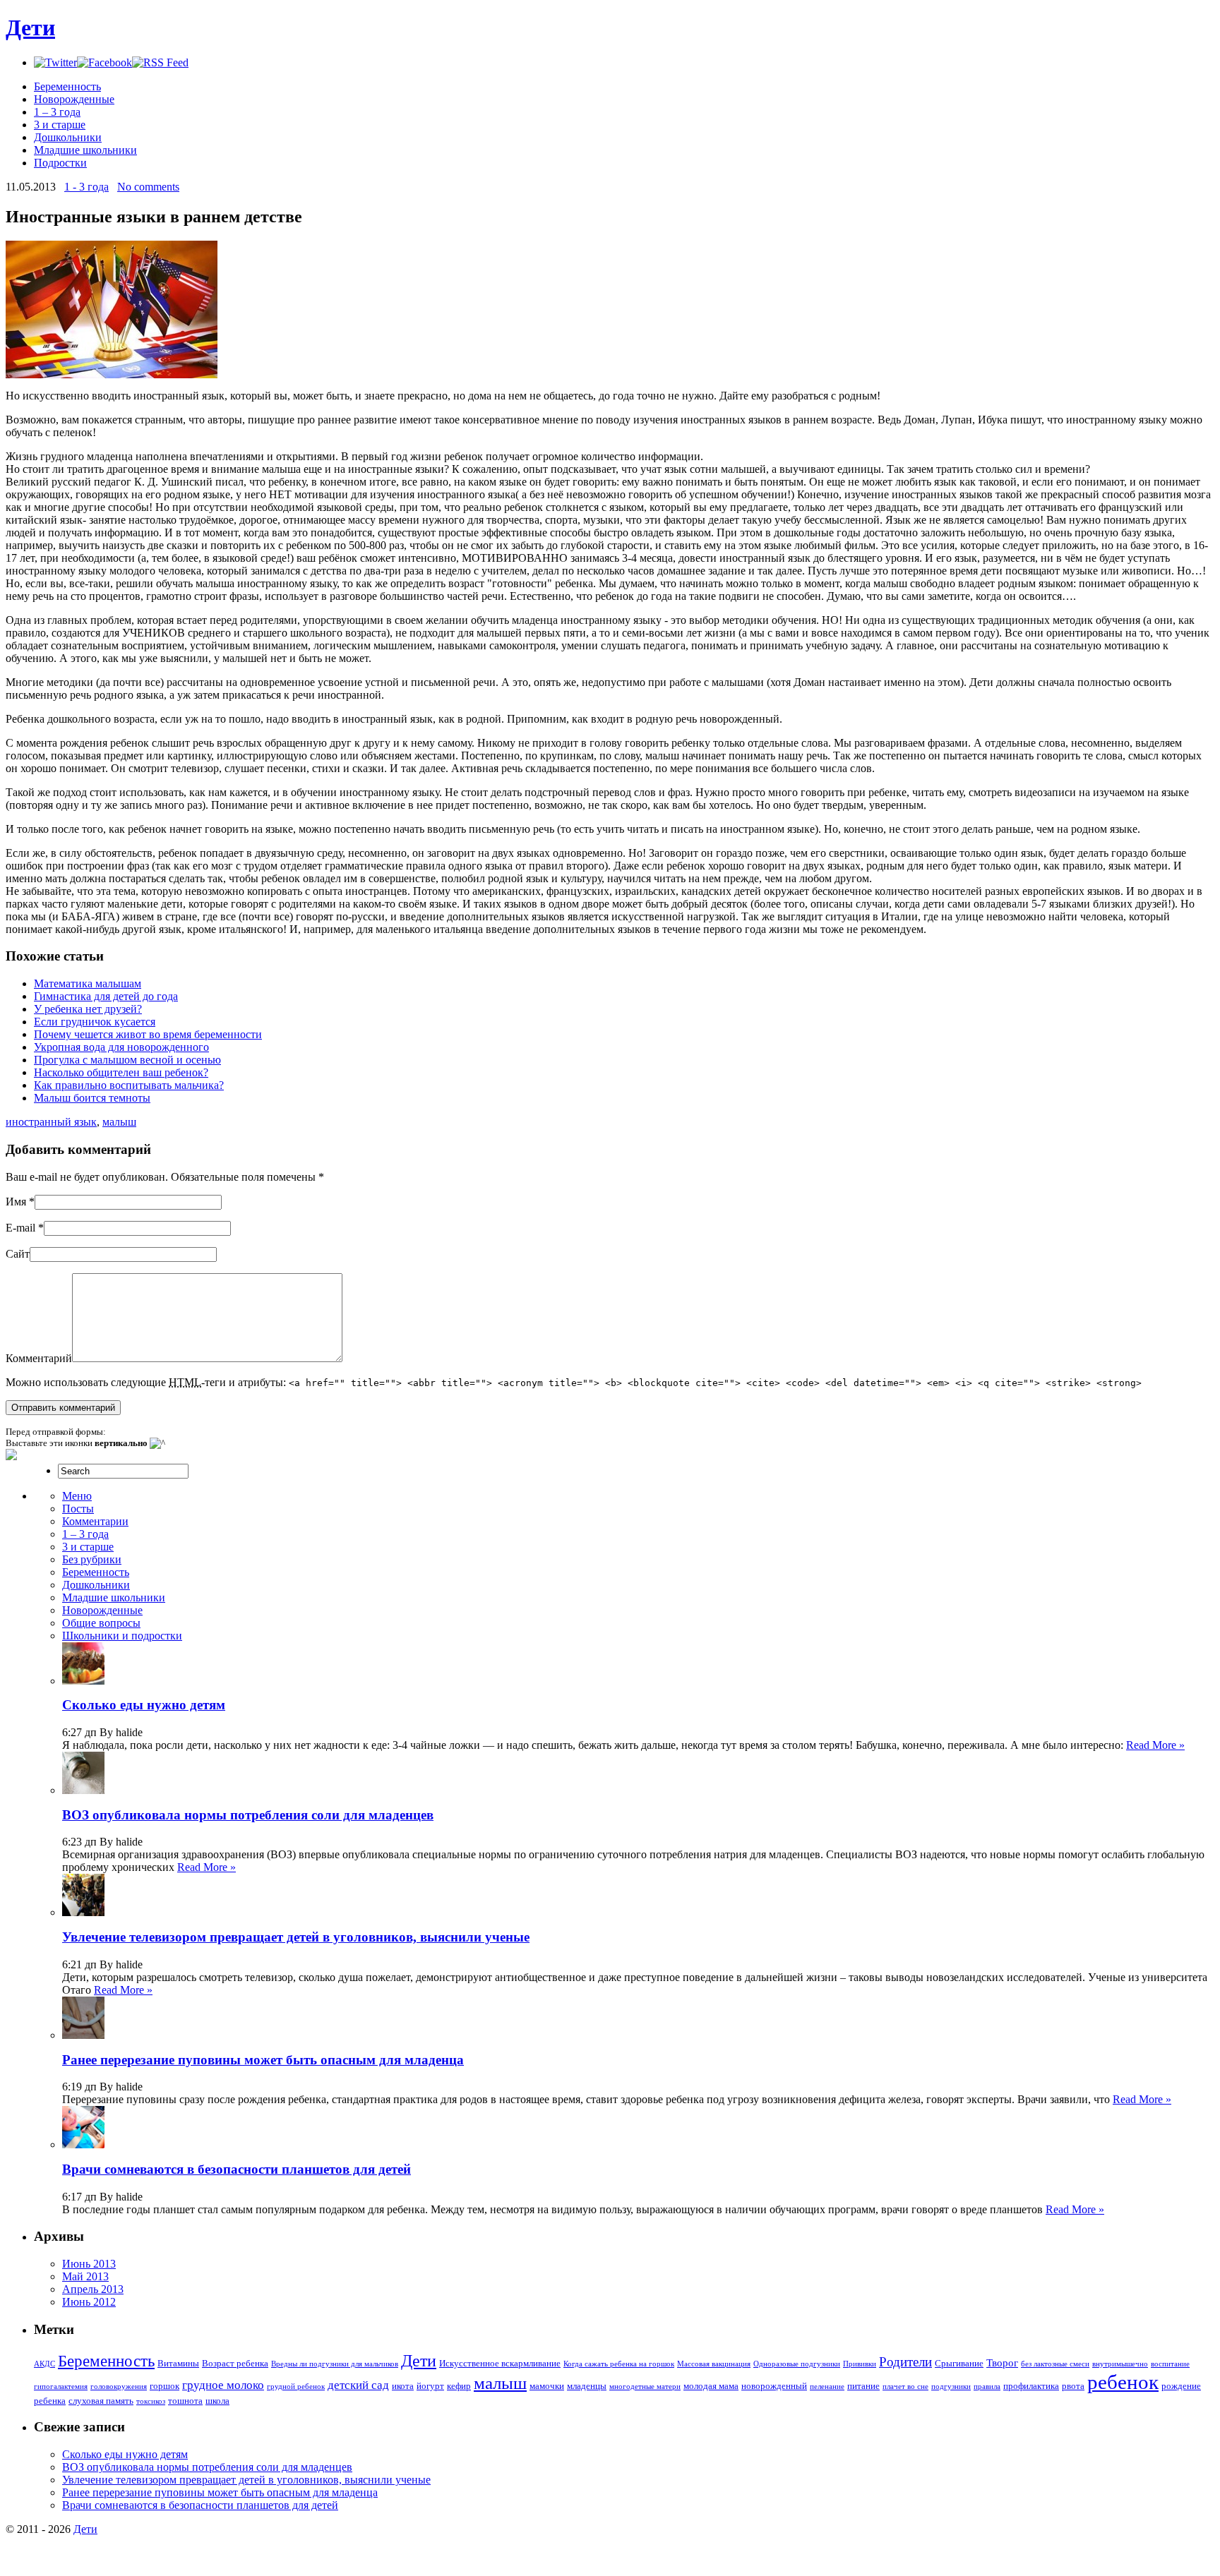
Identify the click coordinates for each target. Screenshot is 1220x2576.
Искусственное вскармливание (500, 2363)
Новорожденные (74, 99)
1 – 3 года (57, 112)
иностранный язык (51, 1122)
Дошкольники (68, 137)
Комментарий (39, 1358)
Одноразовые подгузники (797, 2364)
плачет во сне (905, 2387)
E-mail (20, 1228)
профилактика (1031, 2386)
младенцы (587, 2386)
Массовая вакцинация (714, 2364)
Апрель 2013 (93, 2289)
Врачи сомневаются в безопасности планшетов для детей (237, 2169)
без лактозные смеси (1055, 2364)
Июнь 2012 (89, 2302)
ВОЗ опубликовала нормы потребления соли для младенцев (248, 1815)
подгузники (951, 2387)
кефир (459, 2386)
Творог (1002, 2363)
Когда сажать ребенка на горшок (619, 2364)
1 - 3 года (86, 187)
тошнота (185, 2401)
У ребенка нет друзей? (88, 1009)
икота (403, 2386)
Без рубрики (92, 1559)
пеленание (827, 2387)
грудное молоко (223, 2385)
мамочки (547, 2386)
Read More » (1155, 1745)
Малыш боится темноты (92, 1098)
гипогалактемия (61, 2387)
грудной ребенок (296, 2387)
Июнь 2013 (89, 2264)
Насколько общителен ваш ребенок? (121, 1072)
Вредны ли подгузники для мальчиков (335, 2364)
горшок (165, 2386)
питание (863, 2386)
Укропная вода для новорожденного (121, 1047)
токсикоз (151, 2401)
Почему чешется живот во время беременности (148, 1034)
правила (987, 2387)
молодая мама (711, 2386)
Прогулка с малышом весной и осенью (127, 1060)
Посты (78, 1509)
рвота (1073, 2386)
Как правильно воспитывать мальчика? (129, 1085)
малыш (119, 1122)
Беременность (67, 86)
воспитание (1170, 2364)
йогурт (430, 2386)
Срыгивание (959, 2363)
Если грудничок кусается (95, 1022)
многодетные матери (645, 2387)
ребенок (1123, 2382)
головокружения (119, 2387)
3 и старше (60, 125)
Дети (30, 28)
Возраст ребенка (235, 2363)
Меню (77, 1496)
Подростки (60, 163)
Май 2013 (85, 2276)
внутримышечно (1120, 2364)
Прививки (860, 2364)
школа (217, 2401)
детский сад (358, 2385)
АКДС (44, 2364)
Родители (905, 2362)
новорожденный (774, 2386)
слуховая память (101, 2401)
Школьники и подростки (122, 1636)
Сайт (18, 1254)
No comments (148, 187)
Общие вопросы (101, 1623)
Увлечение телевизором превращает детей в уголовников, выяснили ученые (296, 1937)
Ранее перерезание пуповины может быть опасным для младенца (263, 2060)
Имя (16, 1202)
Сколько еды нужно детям (144, 1705)
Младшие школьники (85, 150)
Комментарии (95, 1521)
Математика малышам (88, 983)
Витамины (178, 2363)
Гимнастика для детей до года (106, 996)
